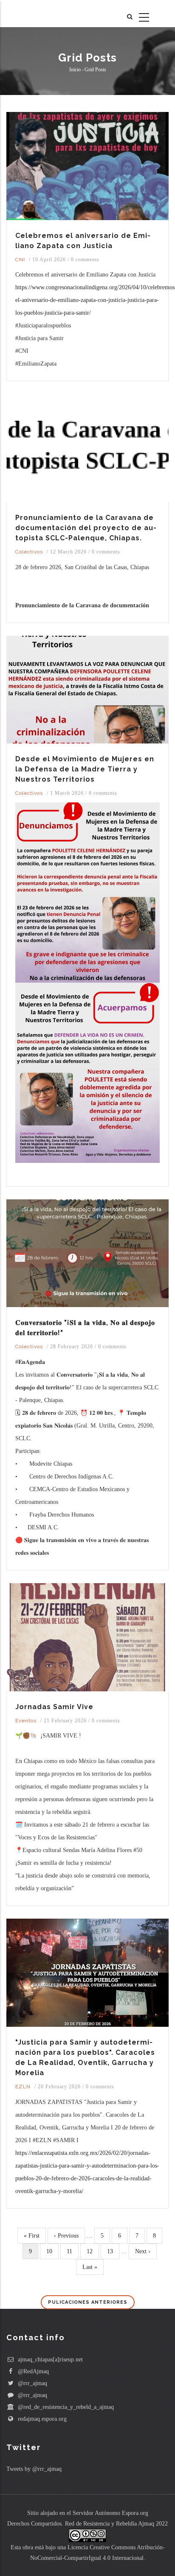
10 (52, 2251)
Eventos (26, 1721)
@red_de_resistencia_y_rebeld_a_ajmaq (65, 2407)
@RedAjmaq (32, 2371)
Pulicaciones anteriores (88, 2302)
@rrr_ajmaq (32, 2383)
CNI (20, 260)
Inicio (75, 70)
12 (92, 2251)
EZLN (23, 2087)
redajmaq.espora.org (41, 2419)
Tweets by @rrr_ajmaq (34, 2469)
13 (113, 2251)
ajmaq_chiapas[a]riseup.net (49, 2359)
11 (72, 2251)
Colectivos (29, 552)
